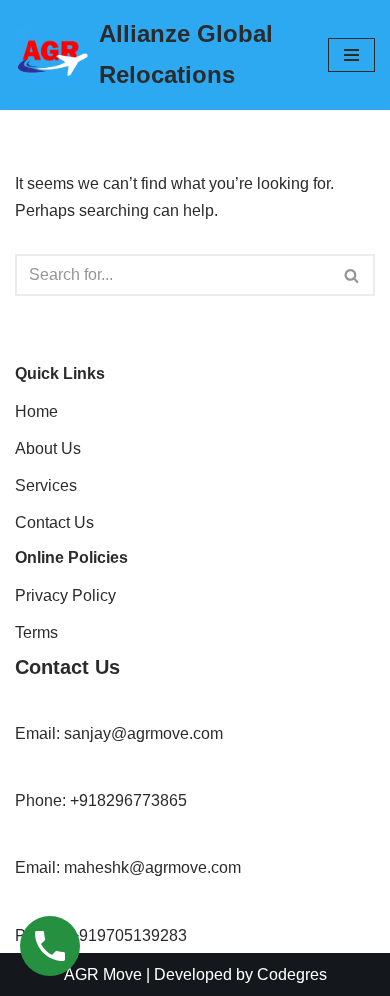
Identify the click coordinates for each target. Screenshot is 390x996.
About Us (48, 448)
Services (46, 485)
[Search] (352, 275)
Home (36, 411)
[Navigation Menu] (351, 55)
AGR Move (103, 974)
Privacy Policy (65, 595)
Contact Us (54, 522)
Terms (36, 632)
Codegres (292, 974)
